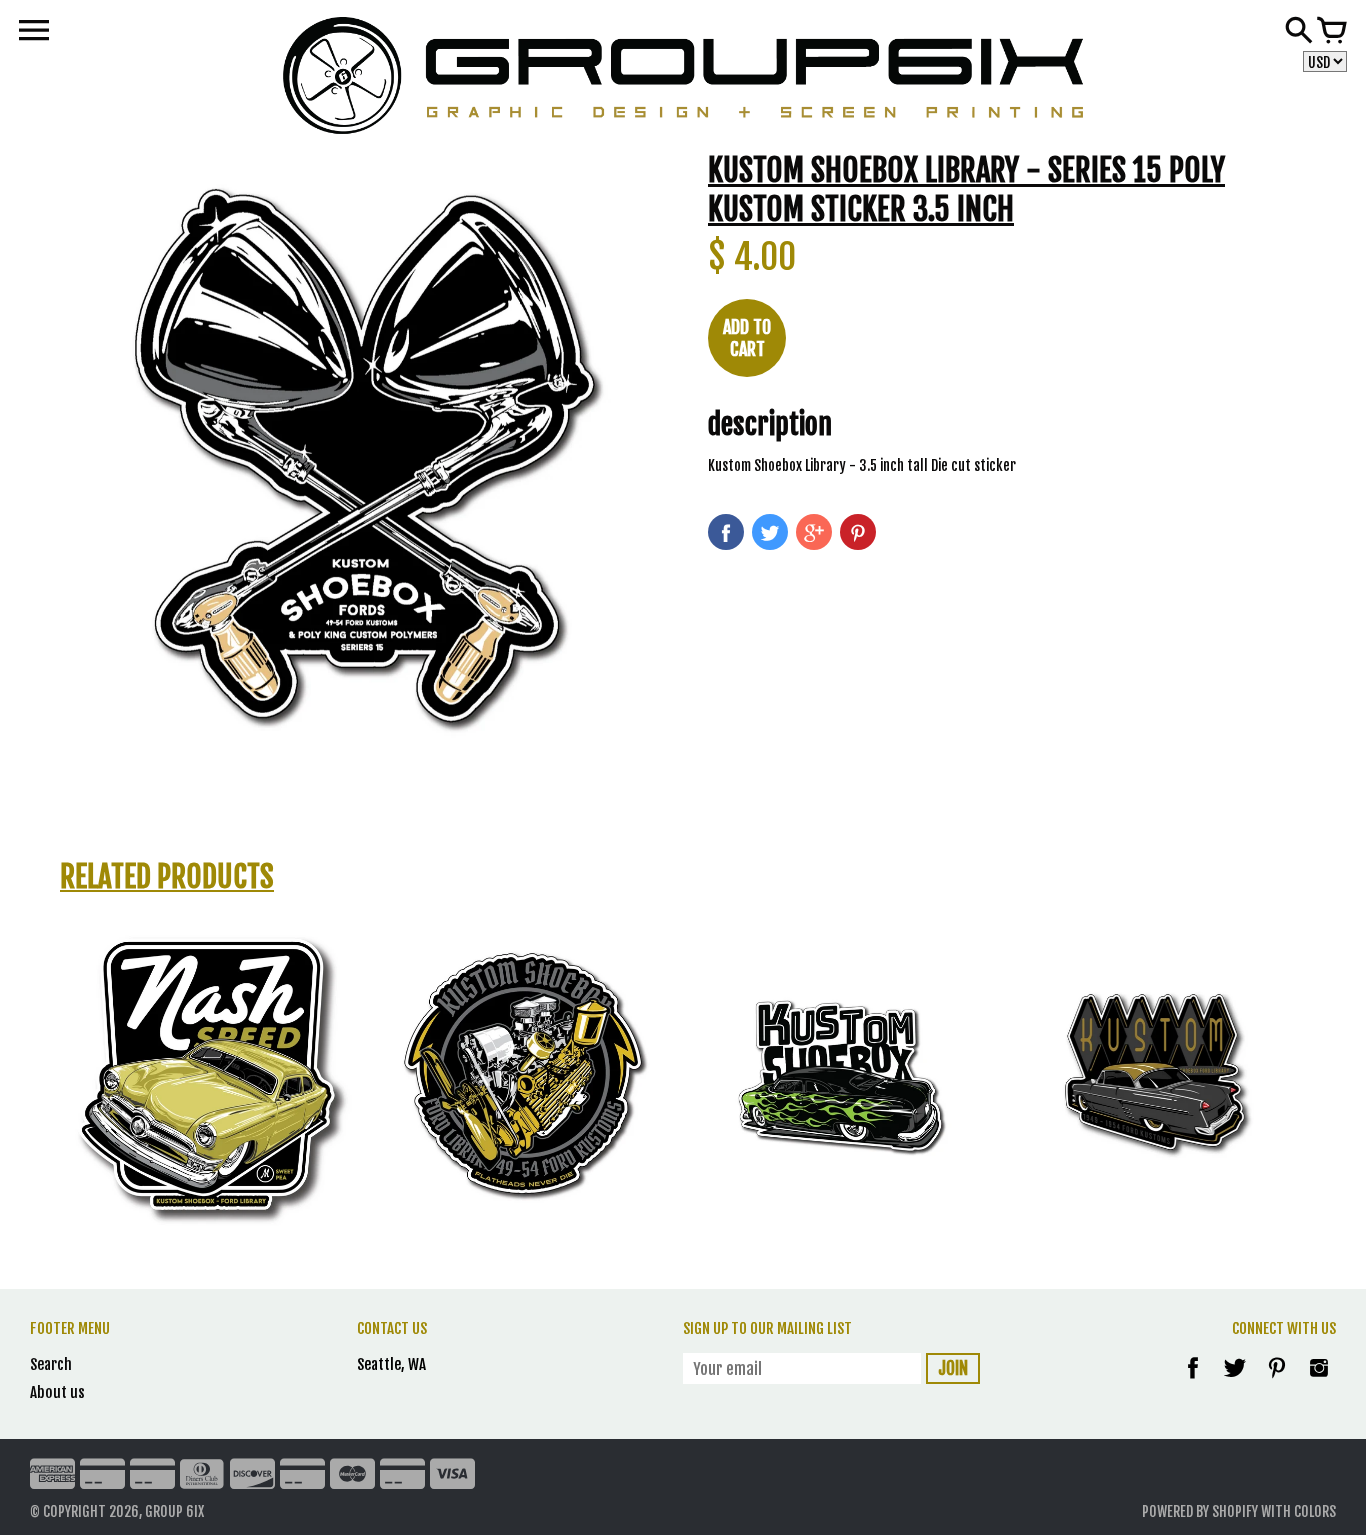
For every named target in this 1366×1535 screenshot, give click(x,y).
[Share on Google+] (814, 532)
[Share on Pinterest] (858, 532)
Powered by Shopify (1200, 1511)
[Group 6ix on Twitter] (1236, 1381)
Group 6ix (174, 1511)
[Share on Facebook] (726, 532)
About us (57, 1392)
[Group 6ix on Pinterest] (1278, 1381)
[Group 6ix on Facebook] (1193, 1381)
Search (51, 1364)
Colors (1315, 1511)
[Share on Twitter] (770, 532)
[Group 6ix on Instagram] (1319, 1381)
